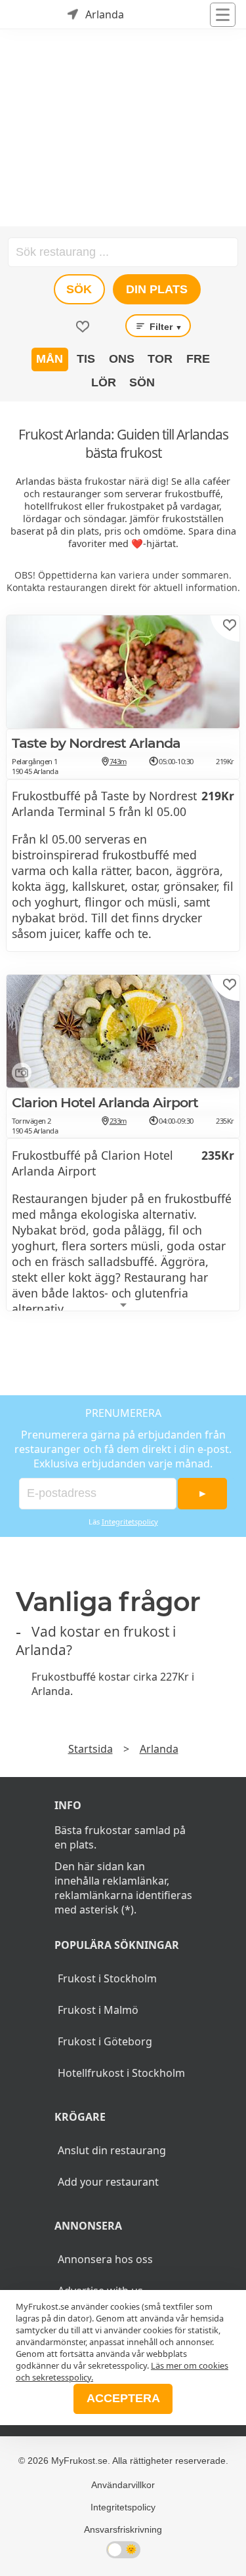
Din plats (157, 289)
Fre (198, 359)
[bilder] (19, 1075)
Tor (160, 359)
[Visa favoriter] (83, 327)
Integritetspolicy (130, 1522)
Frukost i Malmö (98, 2010)
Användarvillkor (123, 2485)
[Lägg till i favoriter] (230, 625)
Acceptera (123, 2398)
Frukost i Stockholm (107, 1978)
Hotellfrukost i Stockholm (121, 2073)
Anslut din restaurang (112, 2150)
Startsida (91, 1749)
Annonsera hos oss (105, 2259)
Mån (50, 359)
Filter (165, 327)
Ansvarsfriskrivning (123, 2529)
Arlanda (159, 1749)
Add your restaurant (108, 2182)
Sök (79, 289)
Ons (122, 359)
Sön (142, 382)
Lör (104, 382)
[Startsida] (26, 14)
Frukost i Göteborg (105, 2041)
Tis (86, 359)
